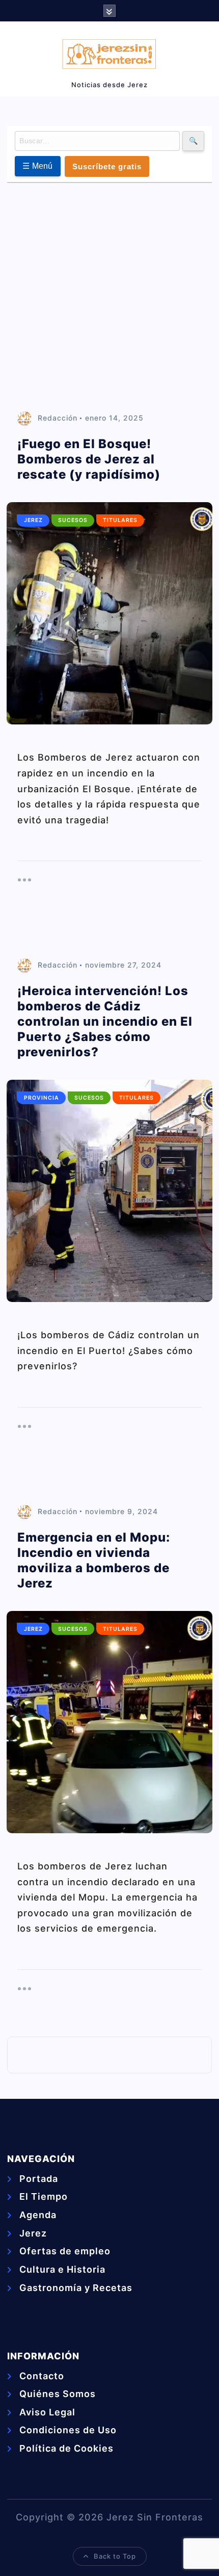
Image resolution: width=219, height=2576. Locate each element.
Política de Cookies (66, 2448)
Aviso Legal (47, 2412)
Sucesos (73, 520)
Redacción (58, 418)
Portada (39, 2179)
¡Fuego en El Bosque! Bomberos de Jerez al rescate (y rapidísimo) (89, 459)
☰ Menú (38, 166)
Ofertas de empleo (65, 2251)
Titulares (120, 520)
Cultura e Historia (62, 2269)
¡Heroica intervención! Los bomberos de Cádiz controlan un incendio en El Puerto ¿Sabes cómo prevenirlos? (105, 1021)
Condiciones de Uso (68, 2430)
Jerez (33, 520)
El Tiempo (44, 2196)
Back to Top (115, 2556)
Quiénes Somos (58, 2394)
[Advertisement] (109, 298)
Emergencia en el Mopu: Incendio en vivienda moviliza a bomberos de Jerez (94, 1560)
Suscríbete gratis (107, 166)
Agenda (38, 2215)
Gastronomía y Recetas (76, 2288)
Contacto (42, 2376)
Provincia (42, 1098)
